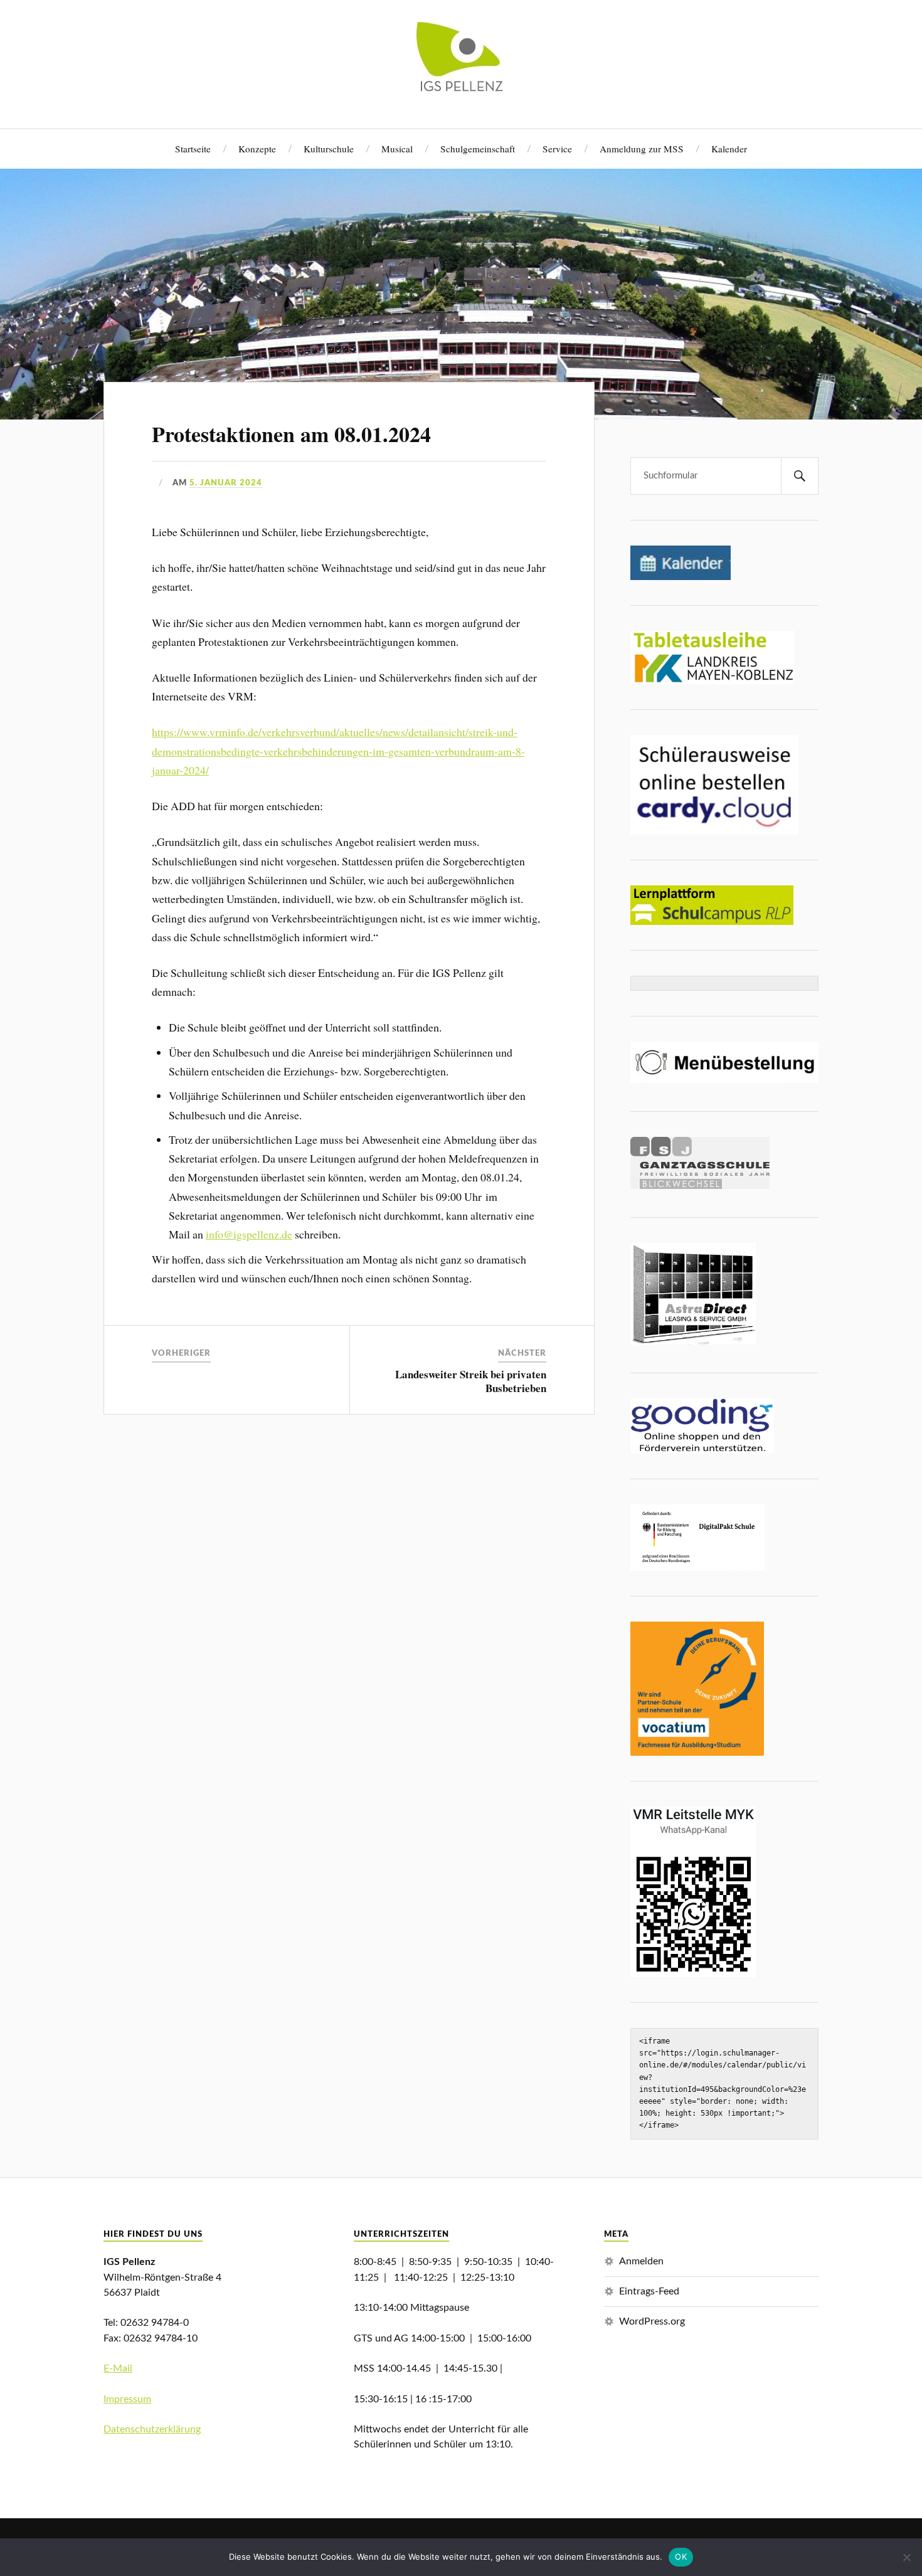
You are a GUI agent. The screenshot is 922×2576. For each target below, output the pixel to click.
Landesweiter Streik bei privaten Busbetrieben (471, 1381)
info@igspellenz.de (249, 1234)
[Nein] (906, 2557)
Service (557, 149)
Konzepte (257, 149)
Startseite (193, 149)
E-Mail (118, 2368)
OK (681, 2557)
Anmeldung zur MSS (642, 149)
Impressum (127, 2399)
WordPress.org (652, 2321)
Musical (397, 149)
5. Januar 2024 (226, 483)
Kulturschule (329, 149)
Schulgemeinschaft (478, 149)
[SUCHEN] (800, 476)
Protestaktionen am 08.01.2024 (291, 434)
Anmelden (641, 2261)
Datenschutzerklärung (152, 2429)
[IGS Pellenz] (461, 89)
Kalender (729, 149)
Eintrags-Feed (649, 2291)
